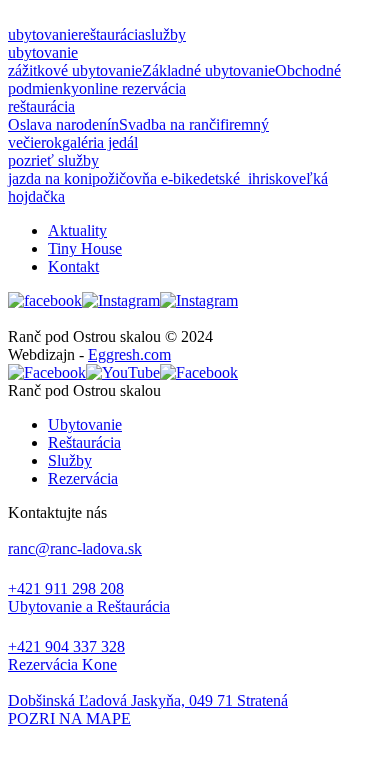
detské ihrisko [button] (245, 178)
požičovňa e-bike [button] (146, 178)
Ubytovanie (85, 424)
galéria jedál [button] (100, 142)
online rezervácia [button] (132, 88)
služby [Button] (165, 34)
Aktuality (77, 230)
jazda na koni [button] (50, 178)
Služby (70, 460)
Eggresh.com (129, 354)
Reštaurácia (84, 442)
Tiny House (85, 248)
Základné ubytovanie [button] (208, 70)
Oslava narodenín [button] (63, 124)
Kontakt (73, 266)
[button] (187, 719)
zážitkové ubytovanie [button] (75, 70)
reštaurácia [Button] (111, 34)
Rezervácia (83, 478)
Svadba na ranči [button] (169, 124)
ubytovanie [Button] (43, 34)
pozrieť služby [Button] (53, 160)
